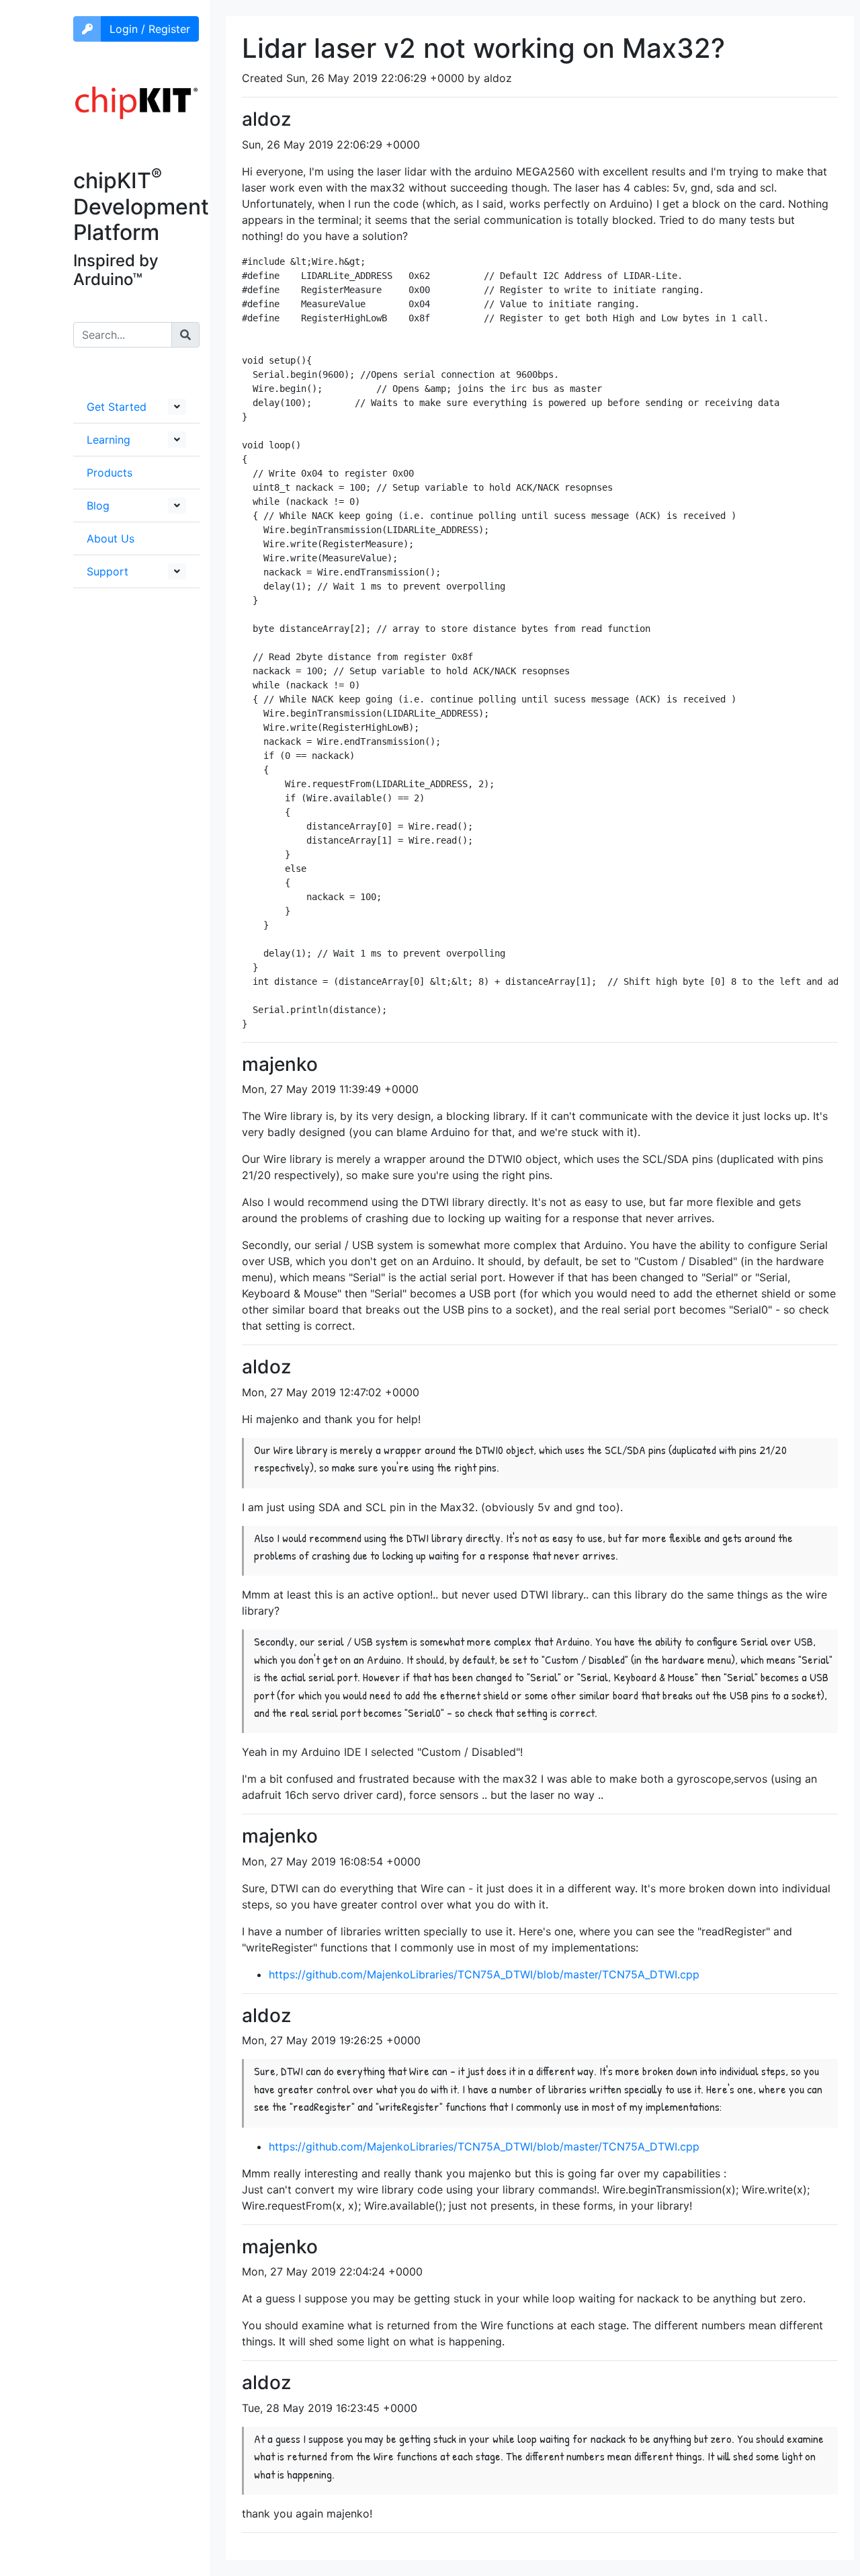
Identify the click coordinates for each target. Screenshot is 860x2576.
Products (110, 473)
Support (107, 571)
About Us (111, 538)
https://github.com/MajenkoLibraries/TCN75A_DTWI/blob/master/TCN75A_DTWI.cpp (484, 1974)
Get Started (117, 407)
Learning (109, 440)
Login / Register (150, 29)
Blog (98, 506)
